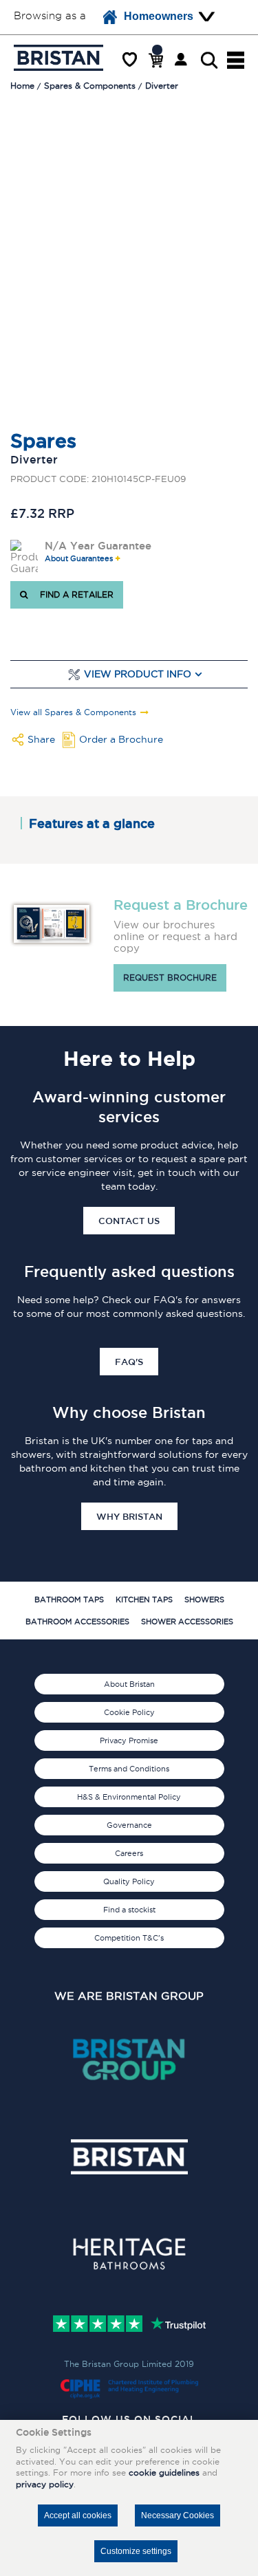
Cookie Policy (129, 1712)
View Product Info (138, 674)
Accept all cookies (78, 2515)
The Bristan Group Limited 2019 (129, 2364)
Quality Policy (129, 1881)
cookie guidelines (164, 2473)
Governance (129, 1825)
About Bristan (129, 1684)
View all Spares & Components (73, 712)
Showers (204, 1600)
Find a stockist (129, 1910)
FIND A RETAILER (74, 594)
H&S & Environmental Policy (129, 1797)
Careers (129, 1853)
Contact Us (129, 1221)
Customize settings (136, 2551)
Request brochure (170, 978)
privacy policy (45, 2484)
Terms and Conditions (129, 1769)
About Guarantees (79, 559)
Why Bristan (129, 1516)
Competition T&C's (129, 1938)
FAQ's (129, 1362)
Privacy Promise (129, 1740)
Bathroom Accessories (77, 1622)
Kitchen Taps (144, 1600)
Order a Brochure (121, 739)
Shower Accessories (187, 1622)
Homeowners (159, 16)
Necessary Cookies (178, 2515)
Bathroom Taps (69, 1600)
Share (41, 739)
